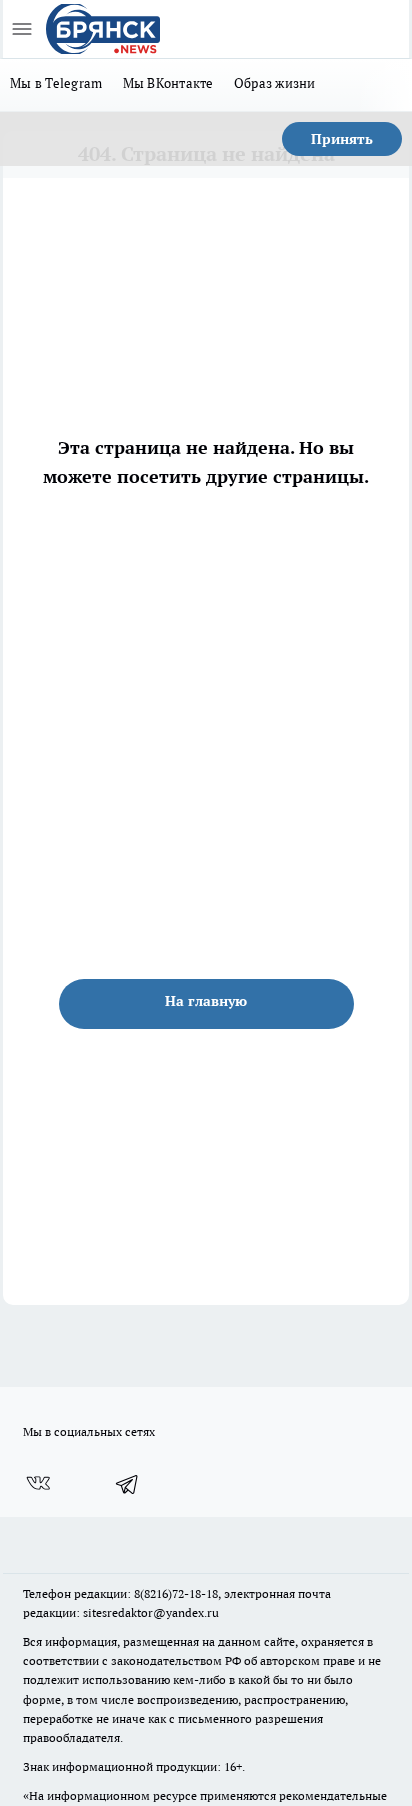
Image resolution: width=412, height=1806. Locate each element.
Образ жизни (275, 83)
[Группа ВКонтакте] (38, 1484)
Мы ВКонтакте (168, 83)
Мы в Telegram (56, 83)
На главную (206, 1001)
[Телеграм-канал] (128, 1484)
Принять (342, 139)
